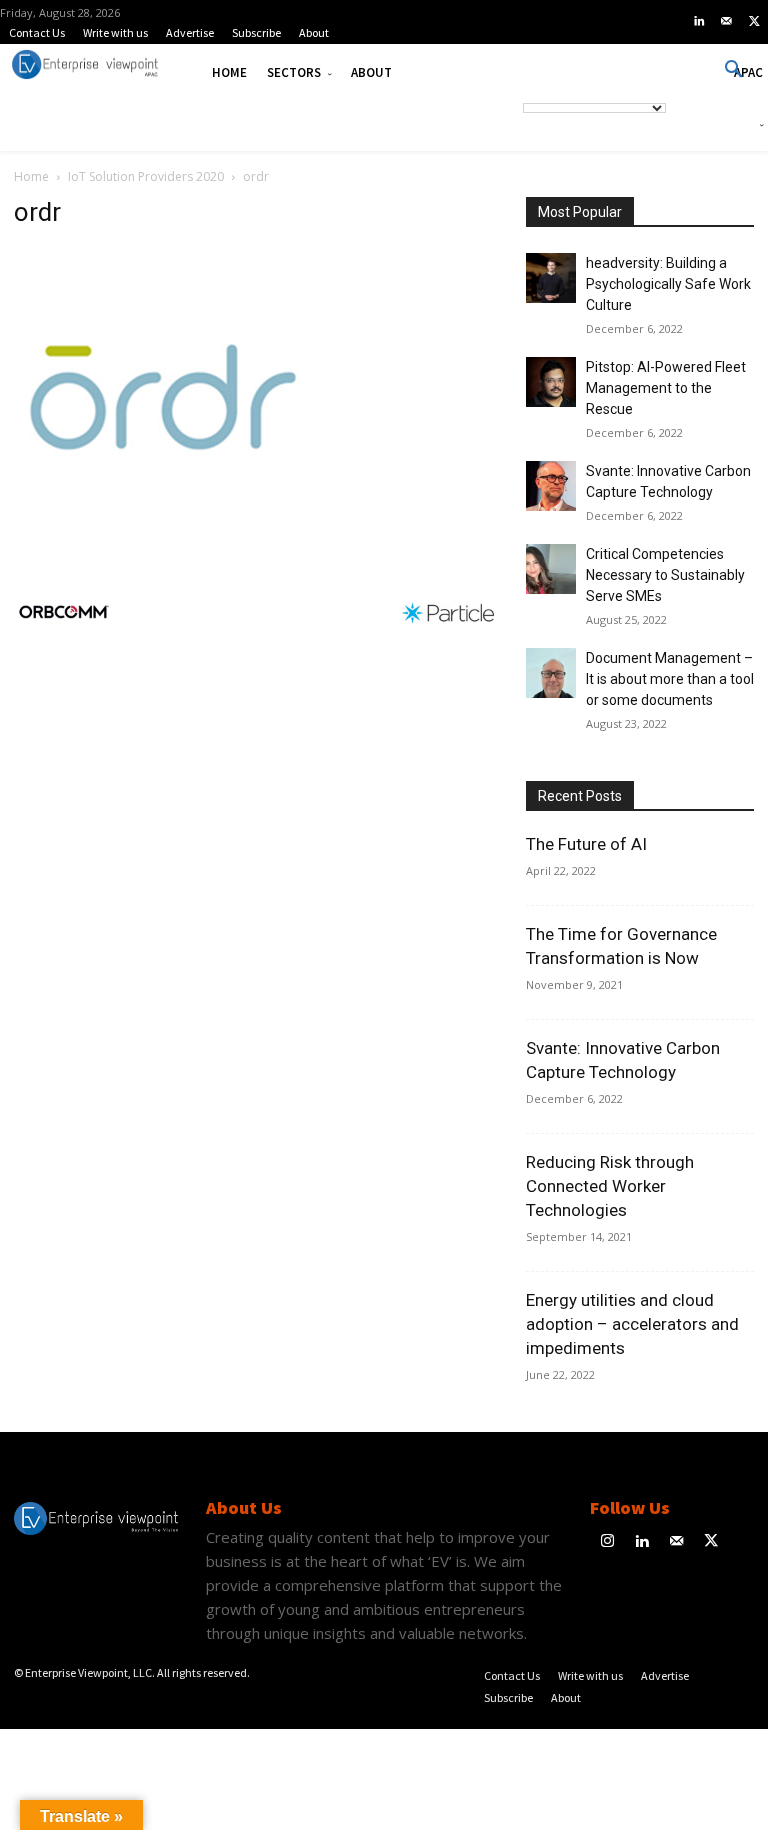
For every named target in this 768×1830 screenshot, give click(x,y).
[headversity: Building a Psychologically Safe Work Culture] (551, 278)
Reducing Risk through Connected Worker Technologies (610, 1186)
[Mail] (727, 22)
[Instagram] (607, 1542)
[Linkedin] (699, 22)
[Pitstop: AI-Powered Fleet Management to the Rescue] (551, 382)
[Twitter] (754, 22)
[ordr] (164, 542)
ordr (37, 212)
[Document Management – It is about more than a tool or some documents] (551, 673)
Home (31, 176)
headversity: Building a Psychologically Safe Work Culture (668, 284)
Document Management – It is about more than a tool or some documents (670, 679)
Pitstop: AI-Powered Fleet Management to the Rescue (666, 388)
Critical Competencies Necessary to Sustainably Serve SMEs (665, 575)
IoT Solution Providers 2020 (146, 176)
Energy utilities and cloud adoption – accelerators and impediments (632, 1324)
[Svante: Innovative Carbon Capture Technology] (551, 486)
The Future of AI (586, 844)
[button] (734, 70)
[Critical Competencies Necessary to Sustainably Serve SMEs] (551, 569)
